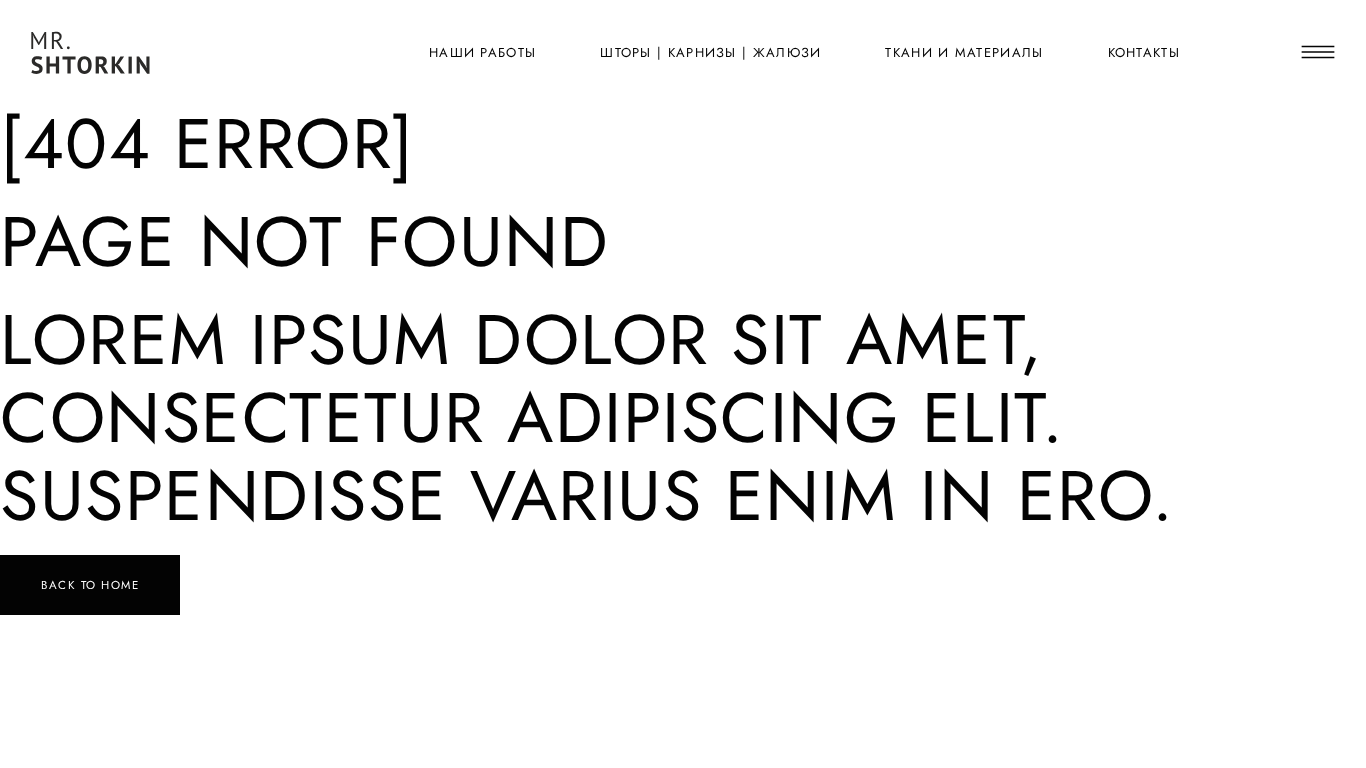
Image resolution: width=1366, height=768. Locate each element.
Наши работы (482, 52)
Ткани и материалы (964, 52)
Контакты (1144, 52)
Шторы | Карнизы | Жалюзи (710, 52)
